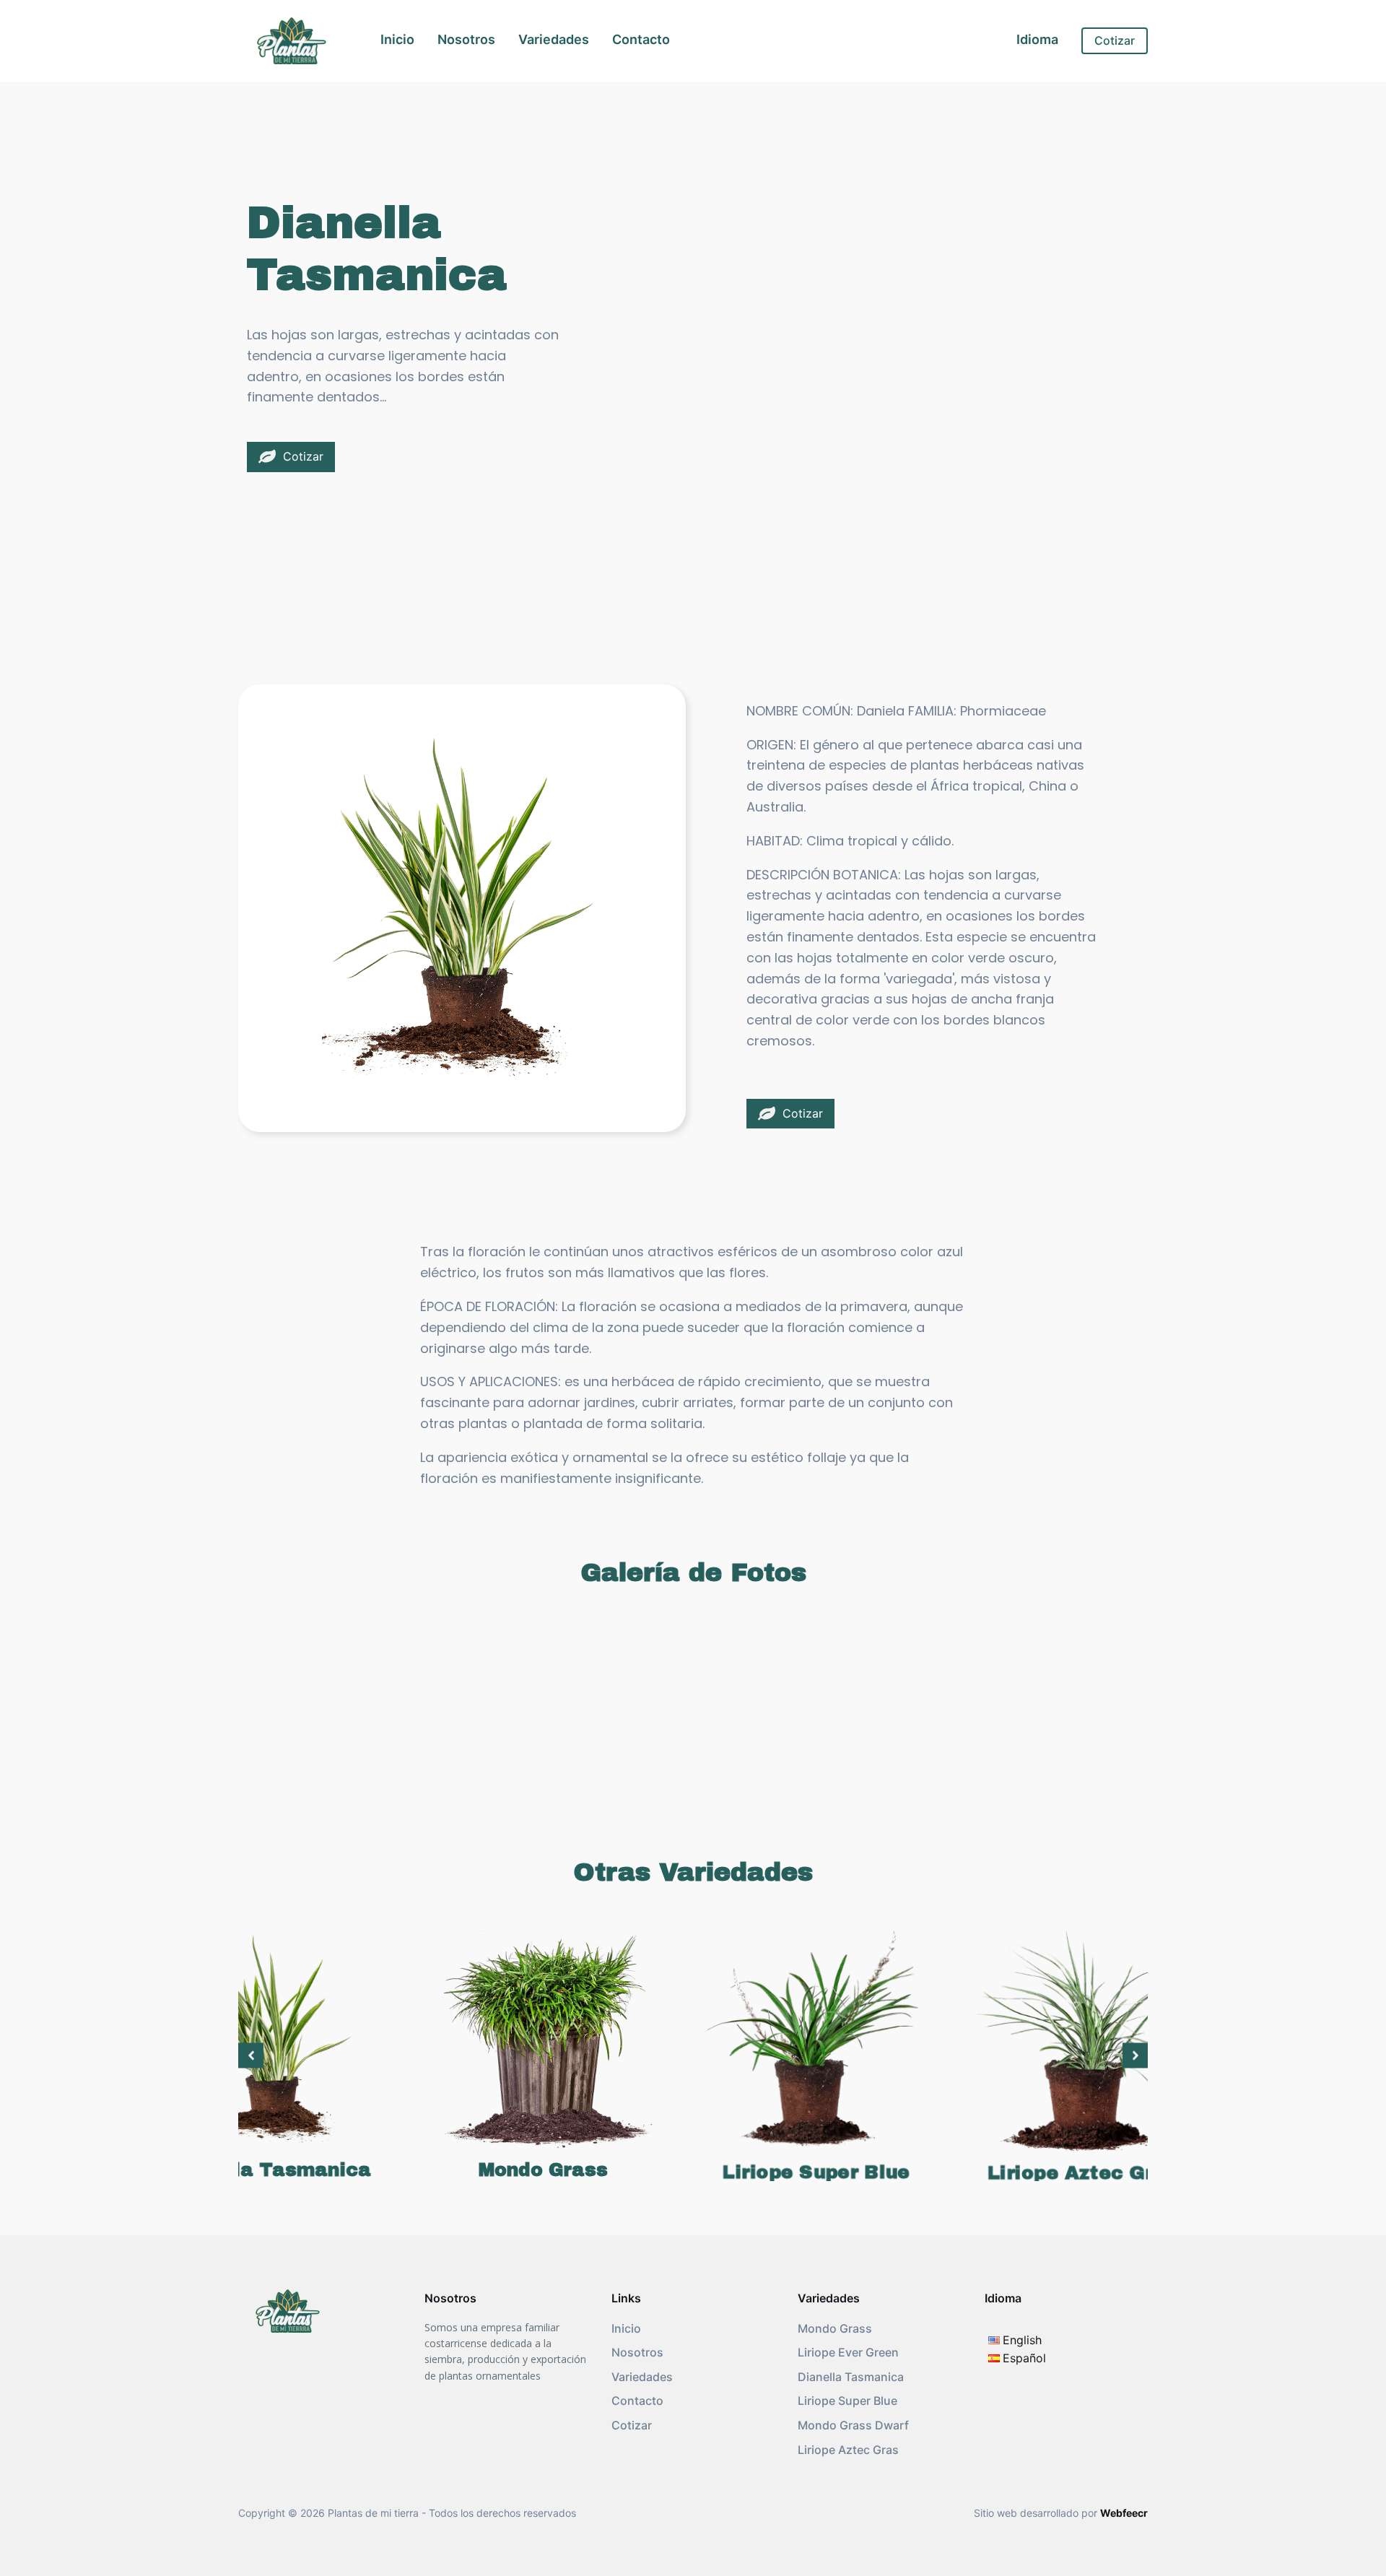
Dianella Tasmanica (851, 2377)
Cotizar (1115, 40)
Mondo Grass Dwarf (853, 2425)
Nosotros (466, 39)
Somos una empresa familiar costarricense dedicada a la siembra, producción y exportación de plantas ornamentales (505, 2351)
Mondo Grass (835, 2328)
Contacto (641, 39)
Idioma (1037, 39)
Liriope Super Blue (847, 2401)
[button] (291, 457)
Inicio (397, 39)
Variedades (554, 39)
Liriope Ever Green (848, 2352)
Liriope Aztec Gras (848, 2450)
